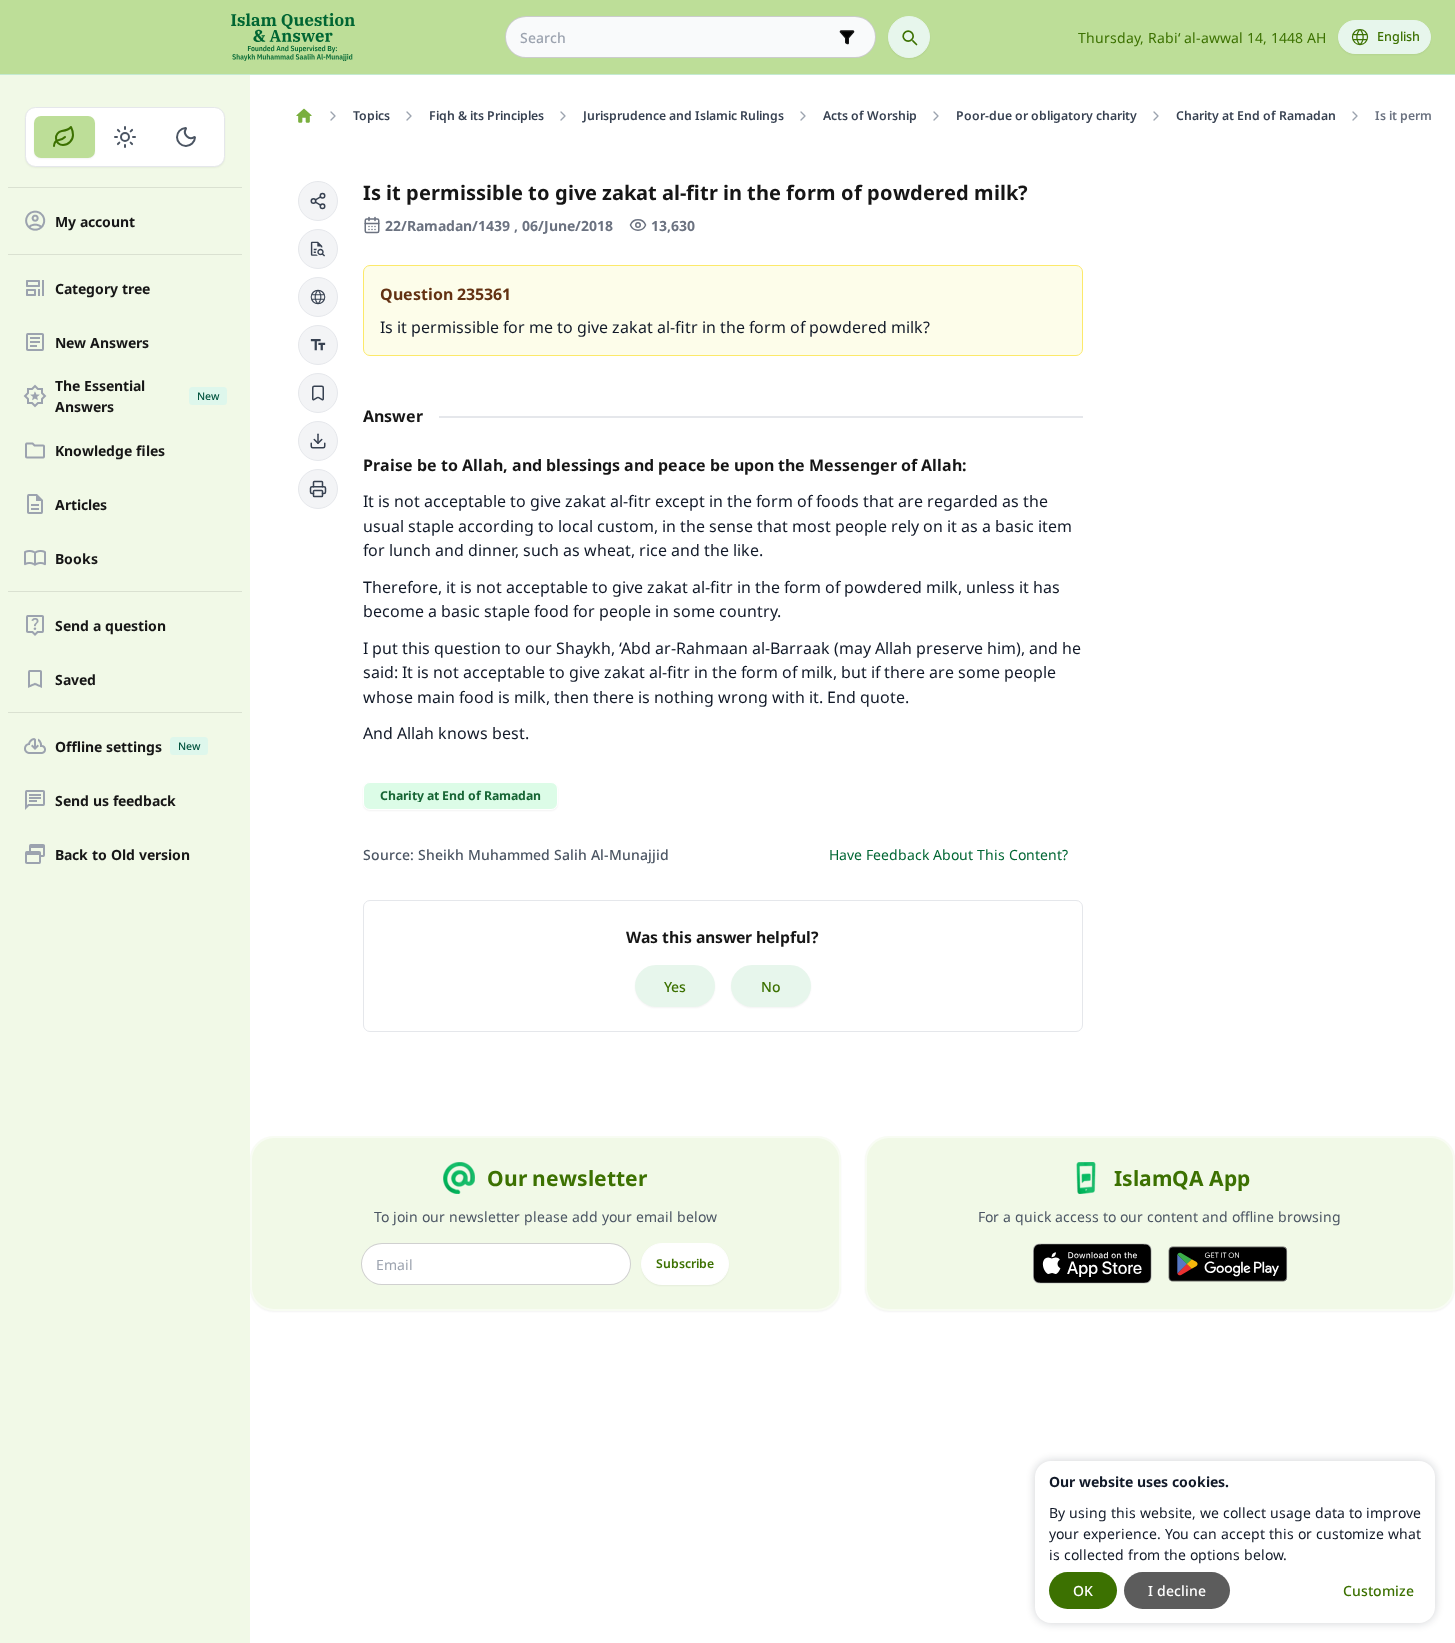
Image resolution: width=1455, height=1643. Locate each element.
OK (1083, 1590)
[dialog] (1235, 1542)
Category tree (102, 288)
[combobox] (676, 37)
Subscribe (685, 1263)
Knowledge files (110, 450)
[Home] (303, 116)
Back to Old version (122, 854)
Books (76, 558)
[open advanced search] (847, 37)
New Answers (102, 342)
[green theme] (64, 137)
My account (95, 221)
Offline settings (127, 746)
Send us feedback (115, 800)
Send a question (110, 625)
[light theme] (125, 137)
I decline (1177, 1590)
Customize (1378, 1590)
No (771, 986)
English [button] (1398, 36)
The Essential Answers (137, 396)
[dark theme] (185, 137)
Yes (675, 986)
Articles (81, 504)
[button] (318, 201)
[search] (909, 37)
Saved (75, 679)
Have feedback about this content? (948, 854)
